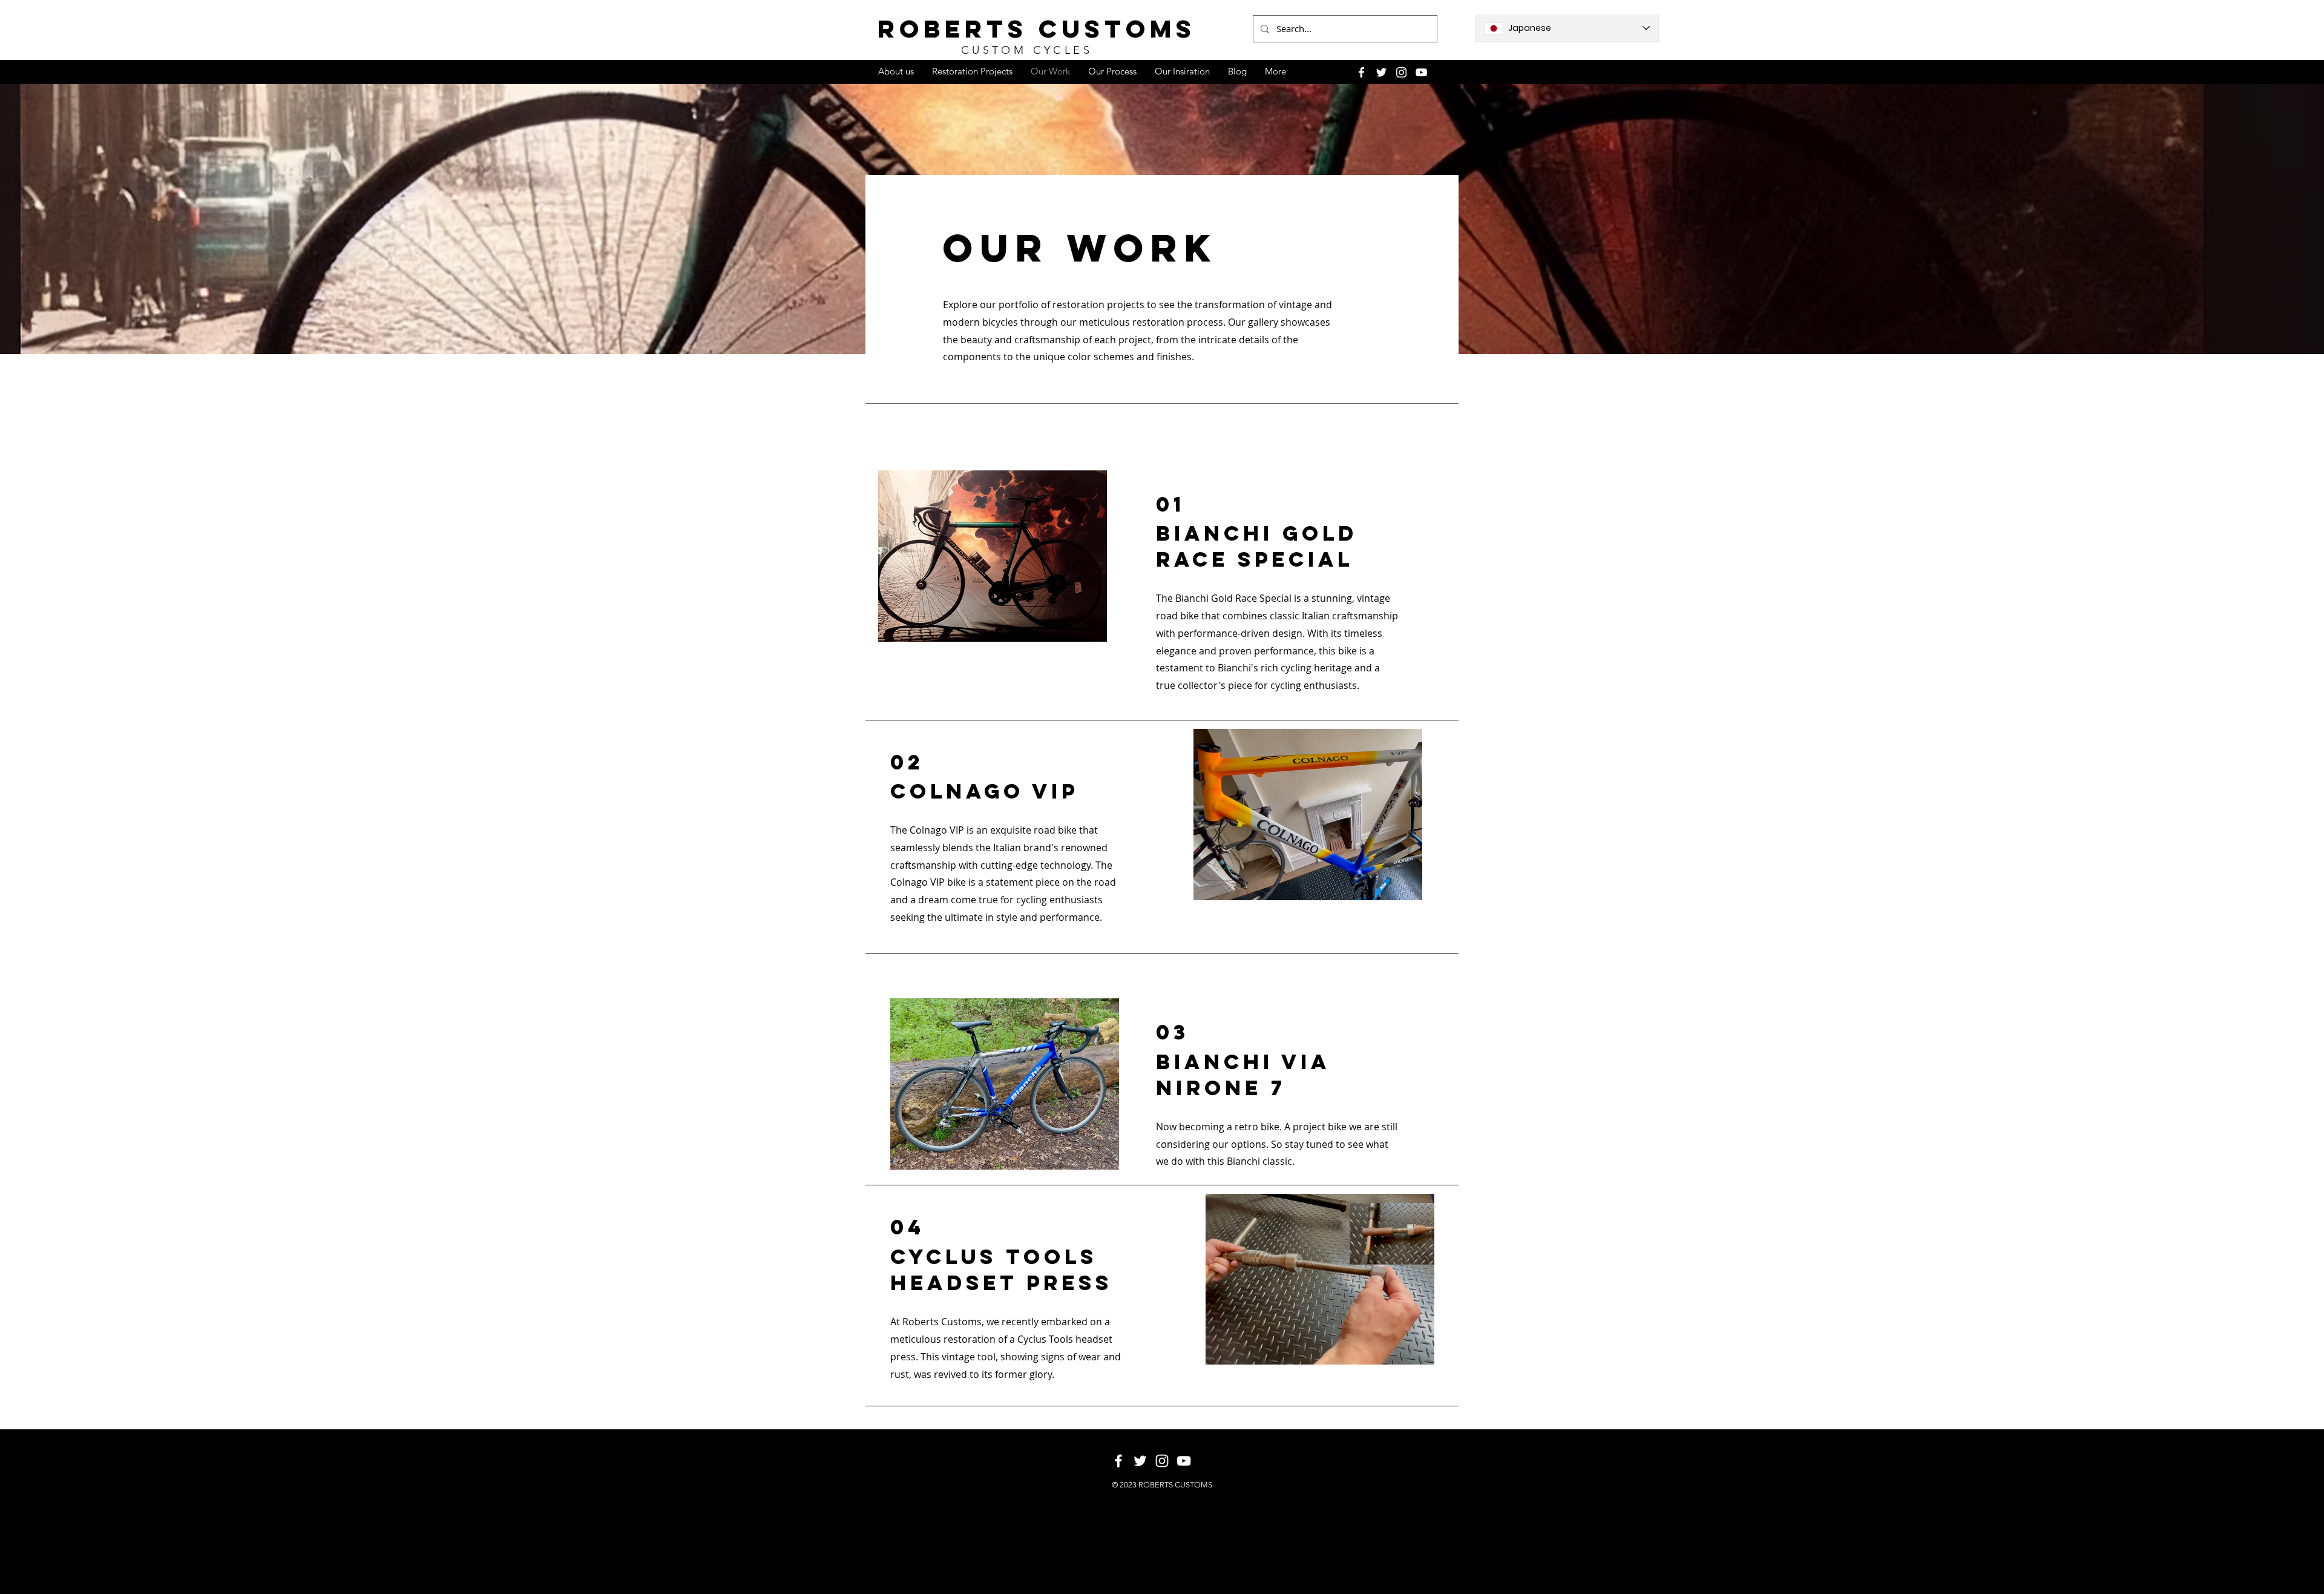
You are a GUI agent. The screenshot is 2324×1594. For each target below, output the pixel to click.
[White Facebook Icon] (1361, 72)
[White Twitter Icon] (1381, 72)
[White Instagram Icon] (1401, 72)
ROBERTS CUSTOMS (1037, 29)
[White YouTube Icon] (1421, 72)
